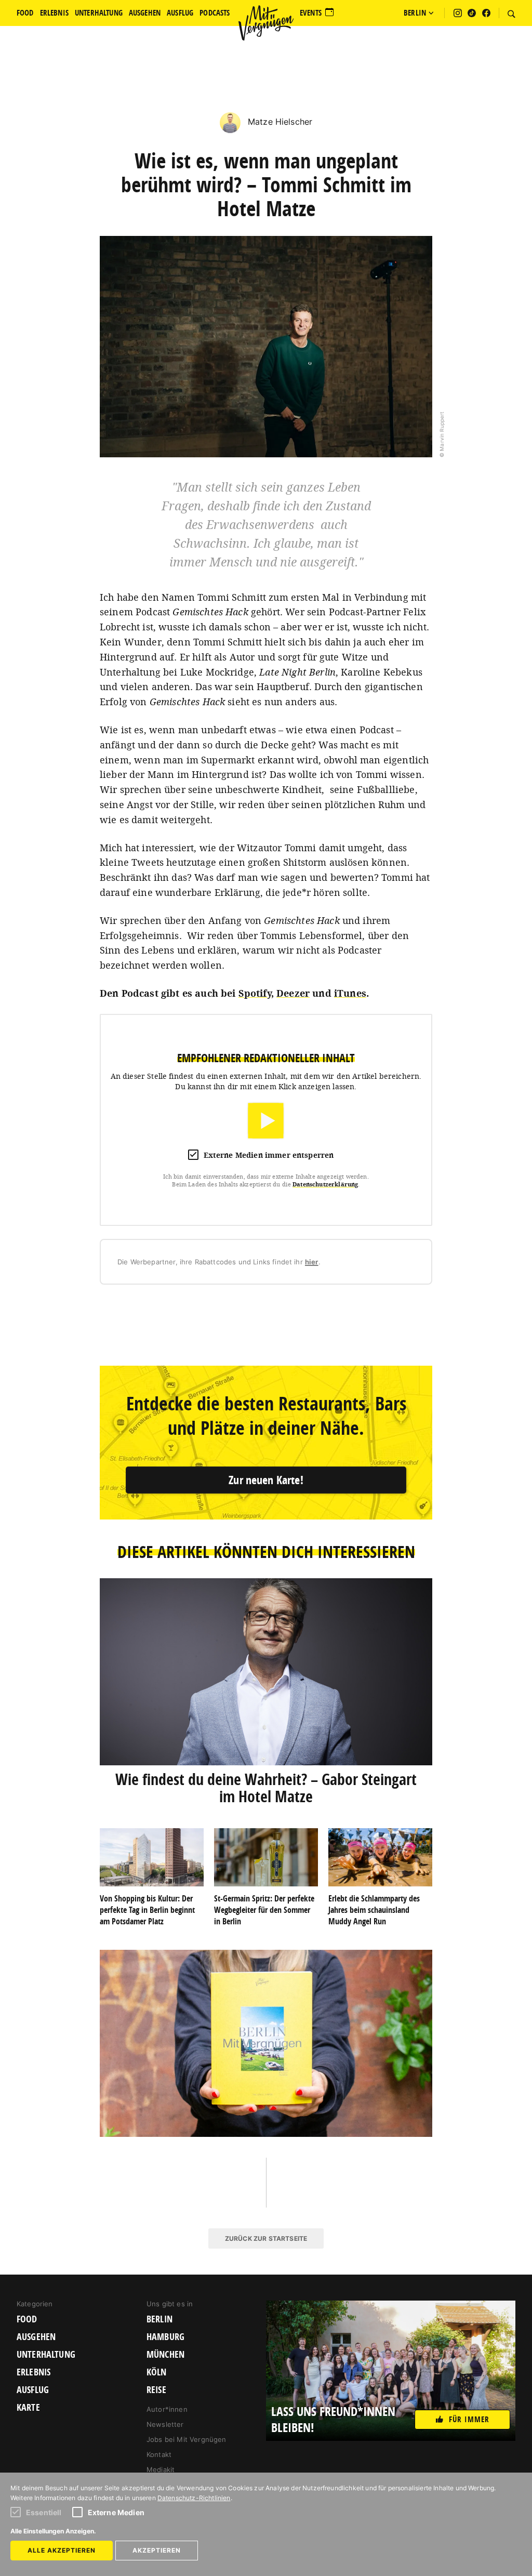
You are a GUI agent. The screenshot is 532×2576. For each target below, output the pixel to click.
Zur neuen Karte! (266, 1480)
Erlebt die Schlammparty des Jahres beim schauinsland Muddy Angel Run (374, 1910)
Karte (28, 2408)
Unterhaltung (46, 2355)
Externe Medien (116, 2512)
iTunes (350, 993)
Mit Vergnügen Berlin (266, 23)
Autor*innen (167, 2409)
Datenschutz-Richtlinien (194, 2498)
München (165, 2355)
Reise (156, 2390)
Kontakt (159, 2454)
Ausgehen (36, 2337)
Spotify (255, 993)
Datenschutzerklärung (325, 1184)
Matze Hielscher (279, 122)
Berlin (159, 2319)
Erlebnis (34, 2372)
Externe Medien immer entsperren (269, 1155)
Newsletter (165, 2424)
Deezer (293, 993)
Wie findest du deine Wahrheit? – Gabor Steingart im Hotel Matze (266, 1788)
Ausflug (33, 2390)
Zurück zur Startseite (266, 2238)
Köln (157, 2372)
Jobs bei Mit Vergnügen (187, 2439)
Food (27, 2319)
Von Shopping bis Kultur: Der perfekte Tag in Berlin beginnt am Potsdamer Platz (147, 1910)
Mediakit (161, 2469)
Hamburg (165, 2337)
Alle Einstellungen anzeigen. (53, 2531)
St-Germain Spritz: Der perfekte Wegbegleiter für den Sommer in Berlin (264, 1910)
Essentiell (44, 2512)
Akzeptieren (157, 2550)
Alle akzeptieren (62, 2550)
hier (312, 1262)
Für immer (469, 2419)
